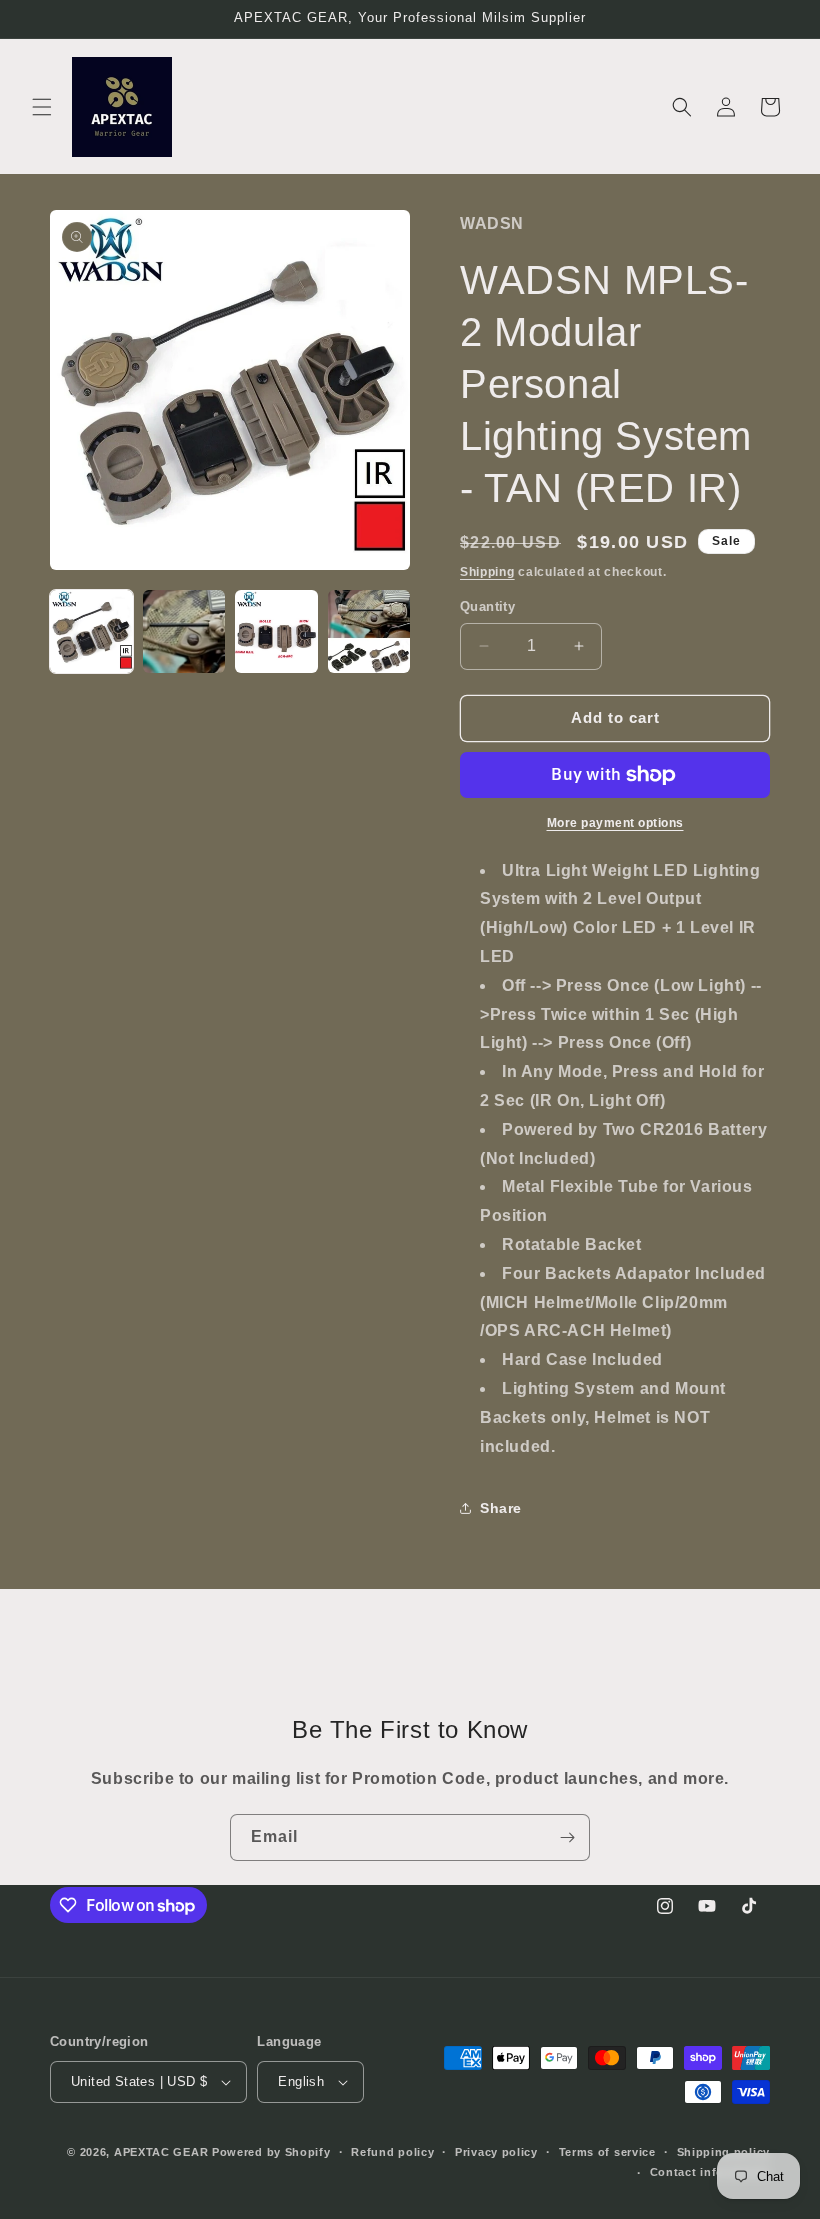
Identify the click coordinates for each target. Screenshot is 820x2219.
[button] (42, 107)
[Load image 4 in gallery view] (369, 631)
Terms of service (607, 2152)
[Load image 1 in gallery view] (91, 631)
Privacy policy (496, 2152)
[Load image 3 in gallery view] (276, 631)
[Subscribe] (567, 1837)
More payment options (615, 823)
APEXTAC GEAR (161, 2152)
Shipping (487, 572)
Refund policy (392, 2152)
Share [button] (501, 1508)
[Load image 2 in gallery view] (184, 631)
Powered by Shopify (271, 2152)
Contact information (710, 2172)
